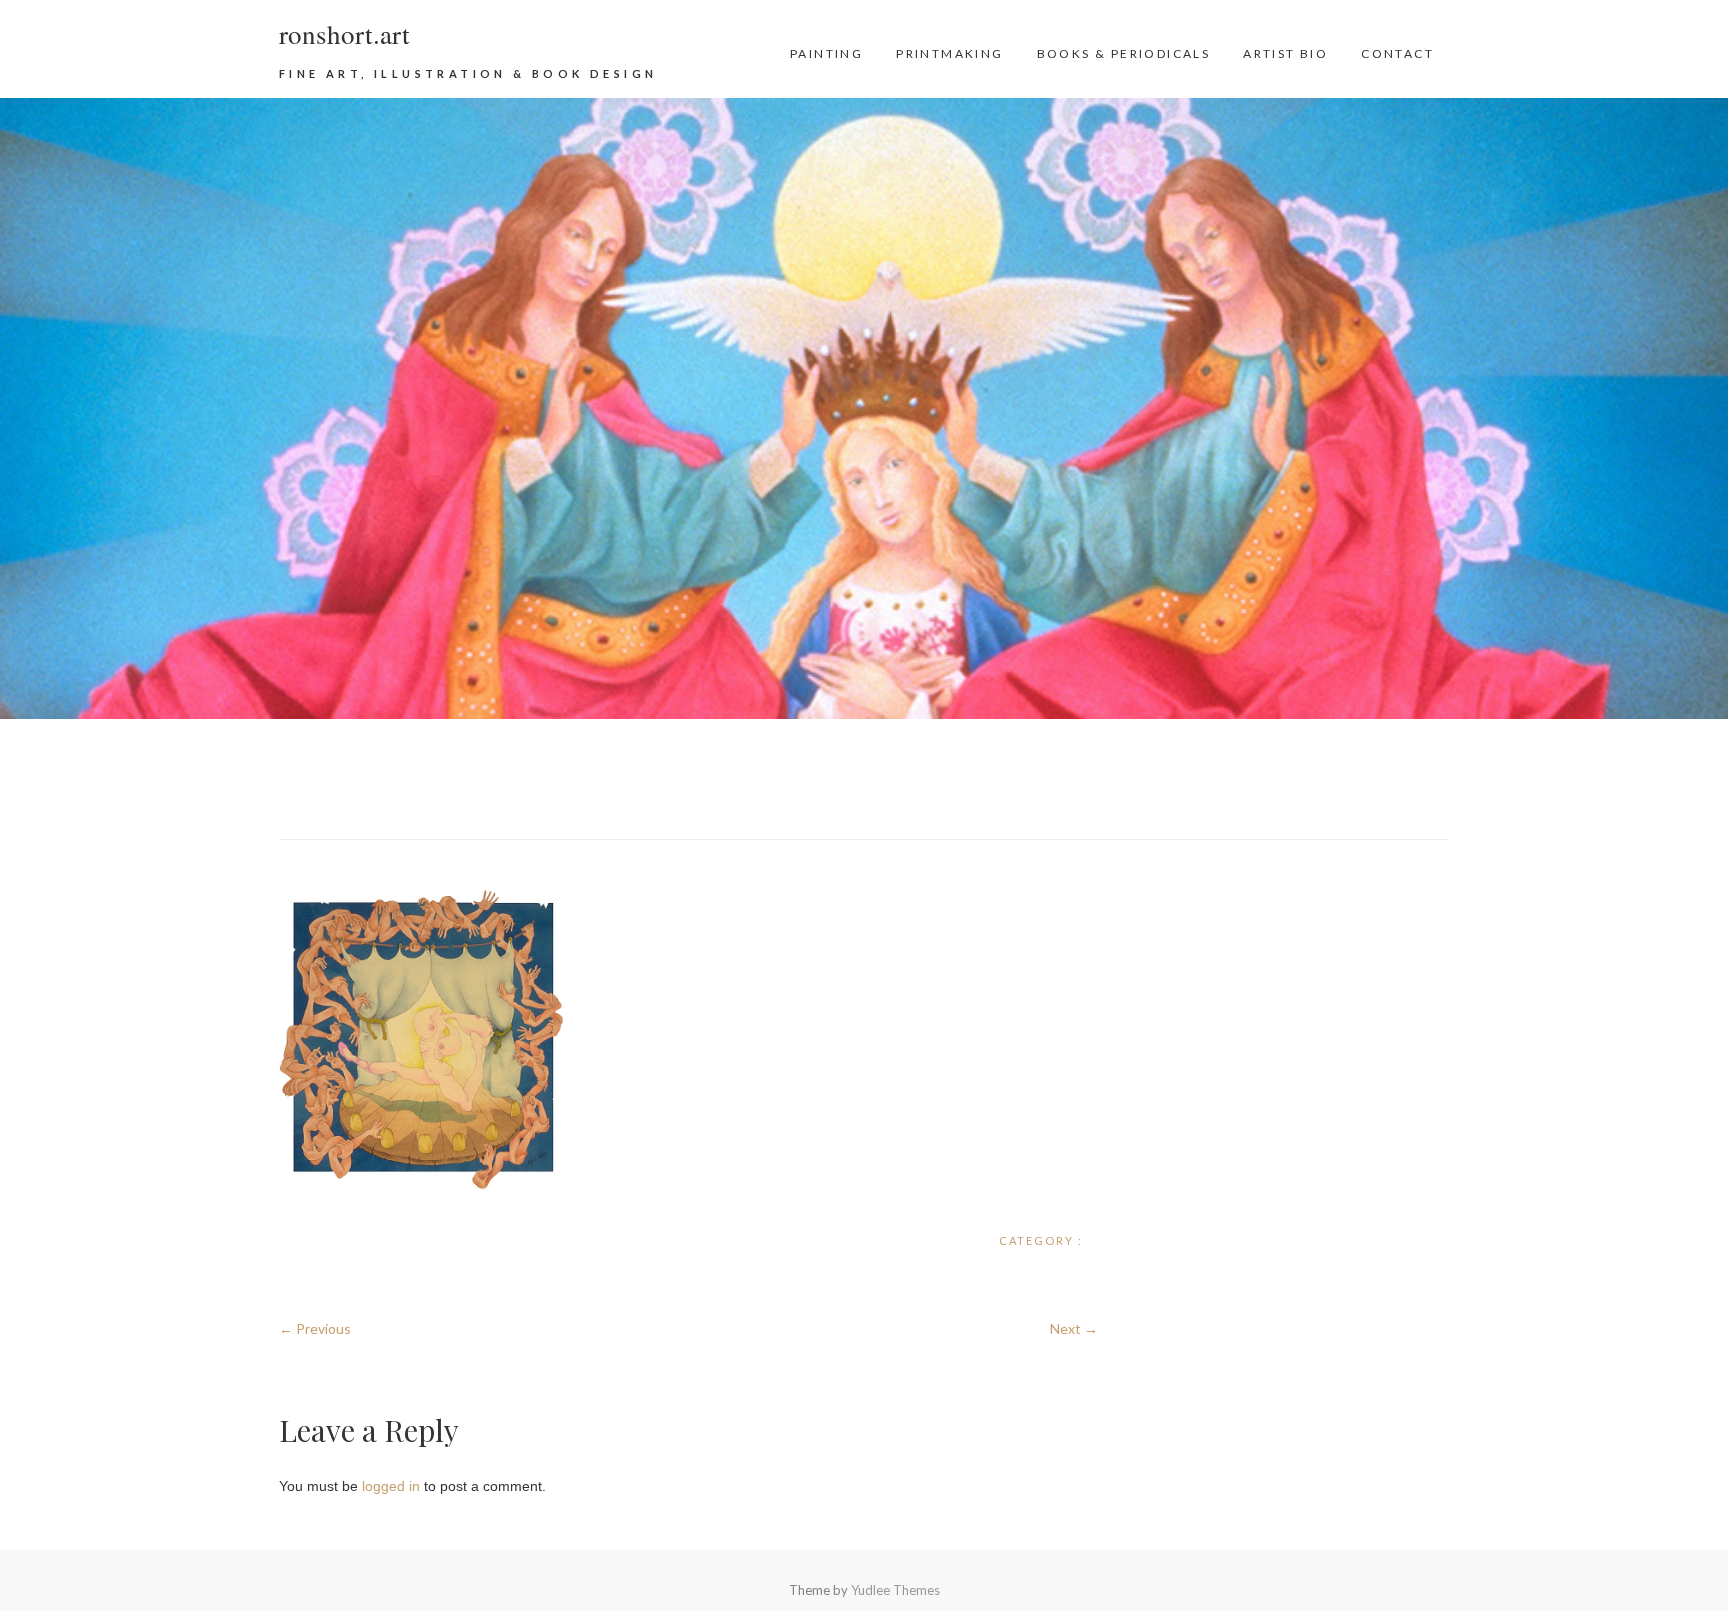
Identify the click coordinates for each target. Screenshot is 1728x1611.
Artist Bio (1285, 53)
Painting (826, 53)
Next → (1074, 1328)
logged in (391, 1486)
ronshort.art (344, 34)
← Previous (315, 1328)
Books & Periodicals (1124, 53)
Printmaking (949, 53)
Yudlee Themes (895, 1590)
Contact (1397, 53)
